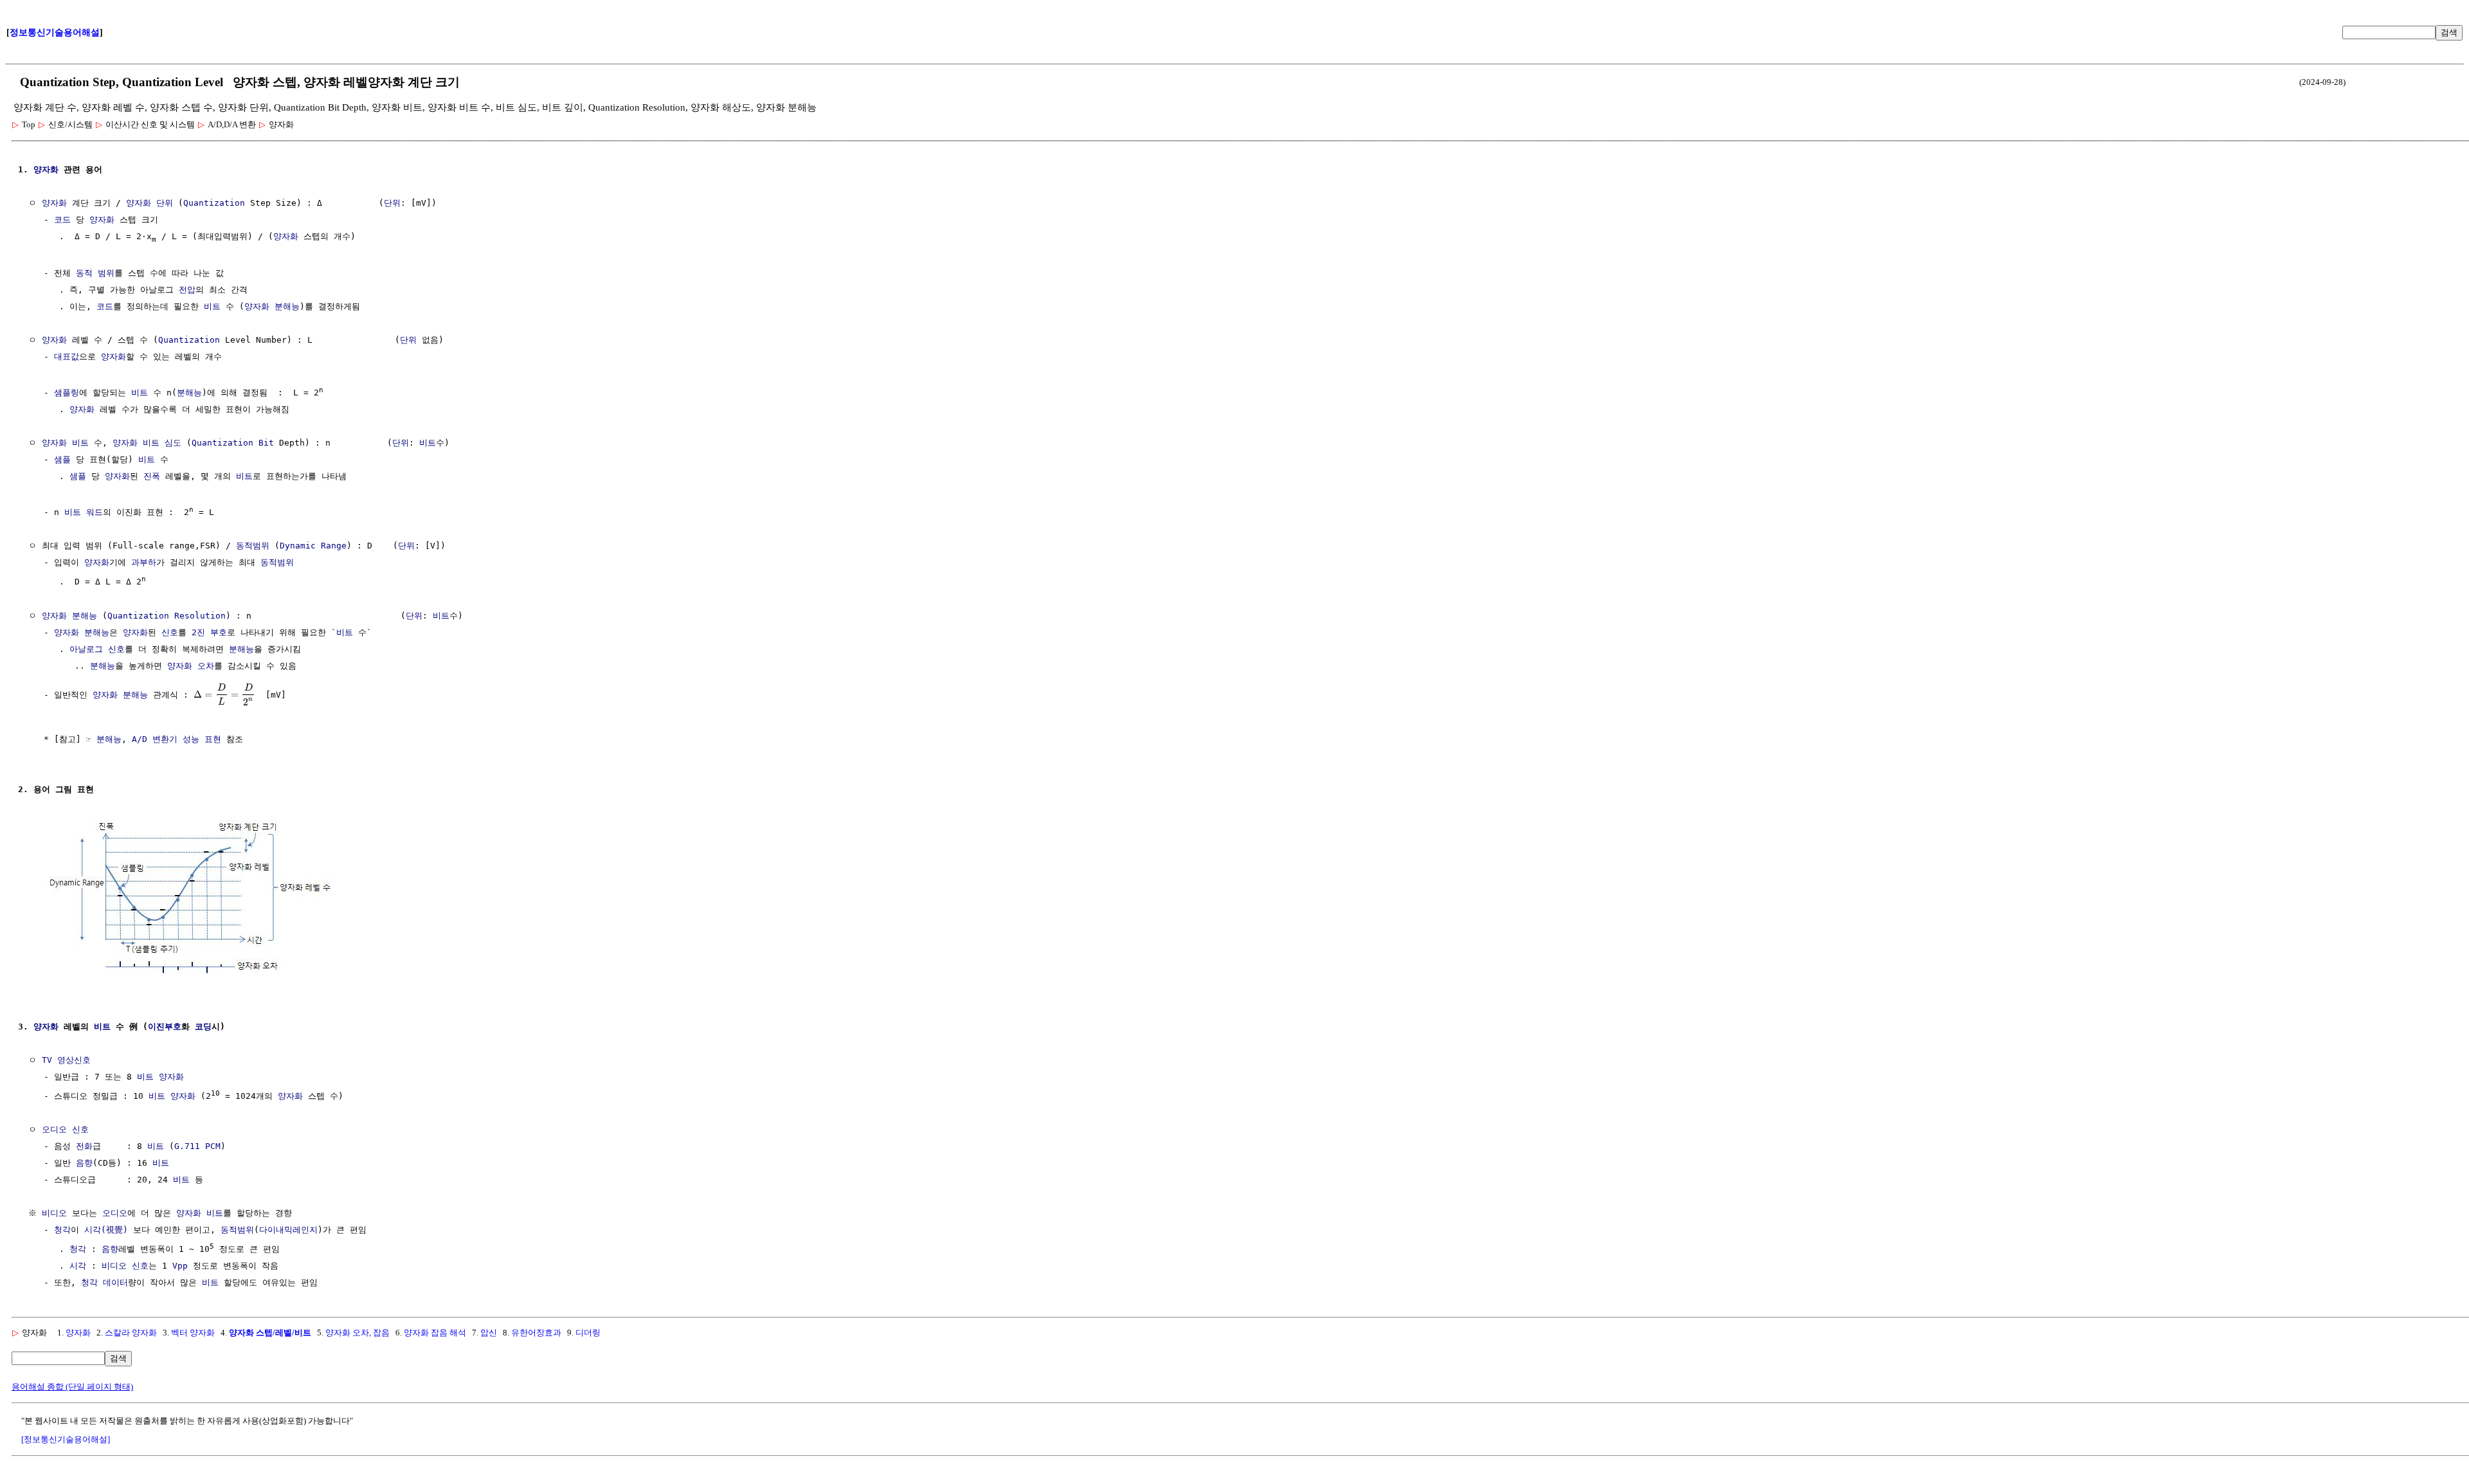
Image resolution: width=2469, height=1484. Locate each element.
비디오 (54, 1213)
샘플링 (67, 393)
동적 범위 (95, 273)
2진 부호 (209, 632)
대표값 (67, 357)
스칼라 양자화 (131, 1333)
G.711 (187, 1146)
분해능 (287, 306)
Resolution (200, 616)
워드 (95, 512)
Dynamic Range (313, 546)
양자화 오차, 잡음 (357, 1333)
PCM (213, 1146)
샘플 (62, 459)
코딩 (203, 1027)
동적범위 (253, 546)
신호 (170, 632)
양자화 (46, 169)
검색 (2449, 32)
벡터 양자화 (193, 1333)
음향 (84, 1163)
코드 (62, 220)
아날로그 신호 (97, 649)
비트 (212, 306)
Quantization (214, 203)
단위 (165, 203)
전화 (84, 1146)
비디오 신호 (125, 1266)
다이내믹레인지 (288, 1230)
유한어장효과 (536, 1333)
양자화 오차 (191, 666)
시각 (78, 1266)
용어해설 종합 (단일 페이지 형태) (72, 1387)
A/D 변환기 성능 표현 (176, 739)
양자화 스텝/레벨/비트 (270, 1333)
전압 (187, 290)
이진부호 (165, 1027)
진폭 (152, 476)
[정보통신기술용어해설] (66, 1439)
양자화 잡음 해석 (435, 1333)
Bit (266, 443)
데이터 (115, 1282)
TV (47, 1060)
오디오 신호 (65, 1129)
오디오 (115, 1213)
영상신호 (74, 1060)
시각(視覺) (106, 1230)
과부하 (144, 562)
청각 (62, 1230)
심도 (173, 443)
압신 (489, 1333)
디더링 (588, 1333)
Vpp (180, 1266)
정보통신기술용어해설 (55, 32)
